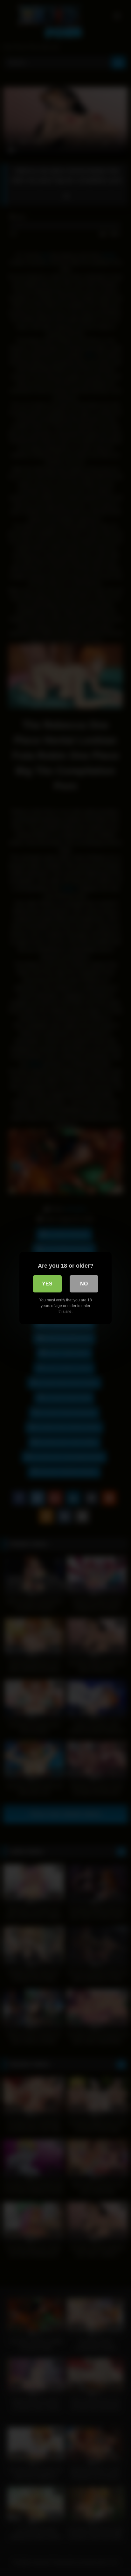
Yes (47, 1284)
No (84, 1284)
